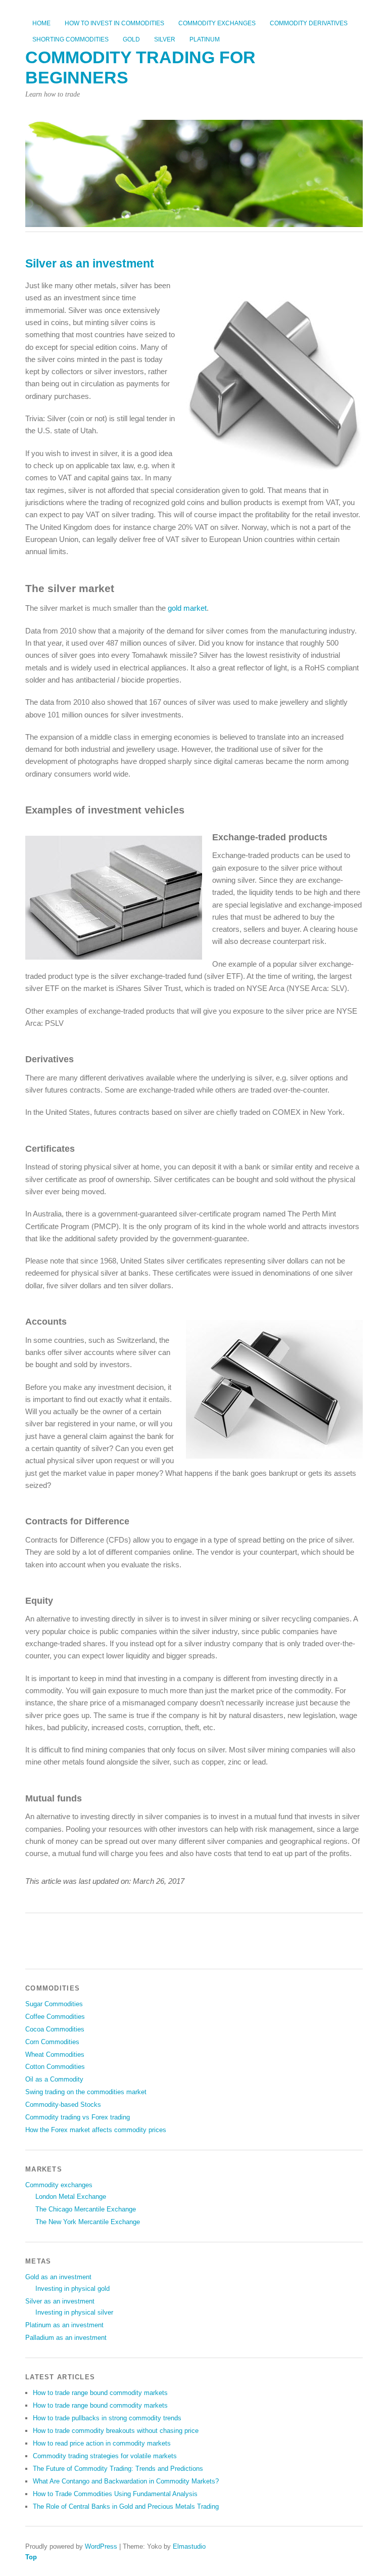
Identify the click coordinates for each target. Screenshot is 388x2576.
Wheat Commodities (55, 2054)
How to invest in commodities (114, 23)
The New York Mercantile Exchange (88, 2222)
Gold (131, 39)
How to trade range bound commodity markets (100, 2393)
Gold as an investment (58, 2277)
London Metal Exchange (71, 2197)
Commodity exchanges (217, 23)
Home (41, 23)
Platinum (205, 39)
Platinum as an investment (64, 2325)
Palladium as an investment (66, 2338)
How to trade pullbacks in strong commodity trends (107, 2418)
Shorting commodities (70, 39)
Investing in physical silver (74, 2312)
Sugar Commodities (54, 2004)
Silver (165, 39)
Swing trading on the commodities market (86, 2092)
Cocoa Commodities (55, 2029)
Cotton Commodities (55, 2067)
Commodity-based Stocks (63, 2105)
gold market (187, 608)
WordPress (101, 2546)
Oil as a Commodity (54, 2079)
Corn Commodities (52, 2042)
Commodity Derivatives (309, 23)
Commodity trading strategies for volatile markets (105, 2456)
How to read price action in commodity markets (102, 2443)
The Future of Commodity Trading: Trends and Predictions (118, 2469)
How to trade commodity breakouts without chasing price (116, 2431)
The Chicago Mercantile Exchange (86, 2209)
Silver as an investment (60, 2301)
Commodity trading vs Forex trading (78, 2117)
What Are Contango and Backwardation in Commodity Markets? (126, 2481)
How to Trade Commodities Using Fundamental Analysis (115, 2494)
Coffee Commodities (55, 2017)
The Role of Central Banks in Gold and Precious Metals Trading (126, 2506)
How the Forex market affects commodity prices (96, 2130)
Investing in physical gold (72, 2289)
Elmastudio (189, 2546)
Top (31, 2557)
